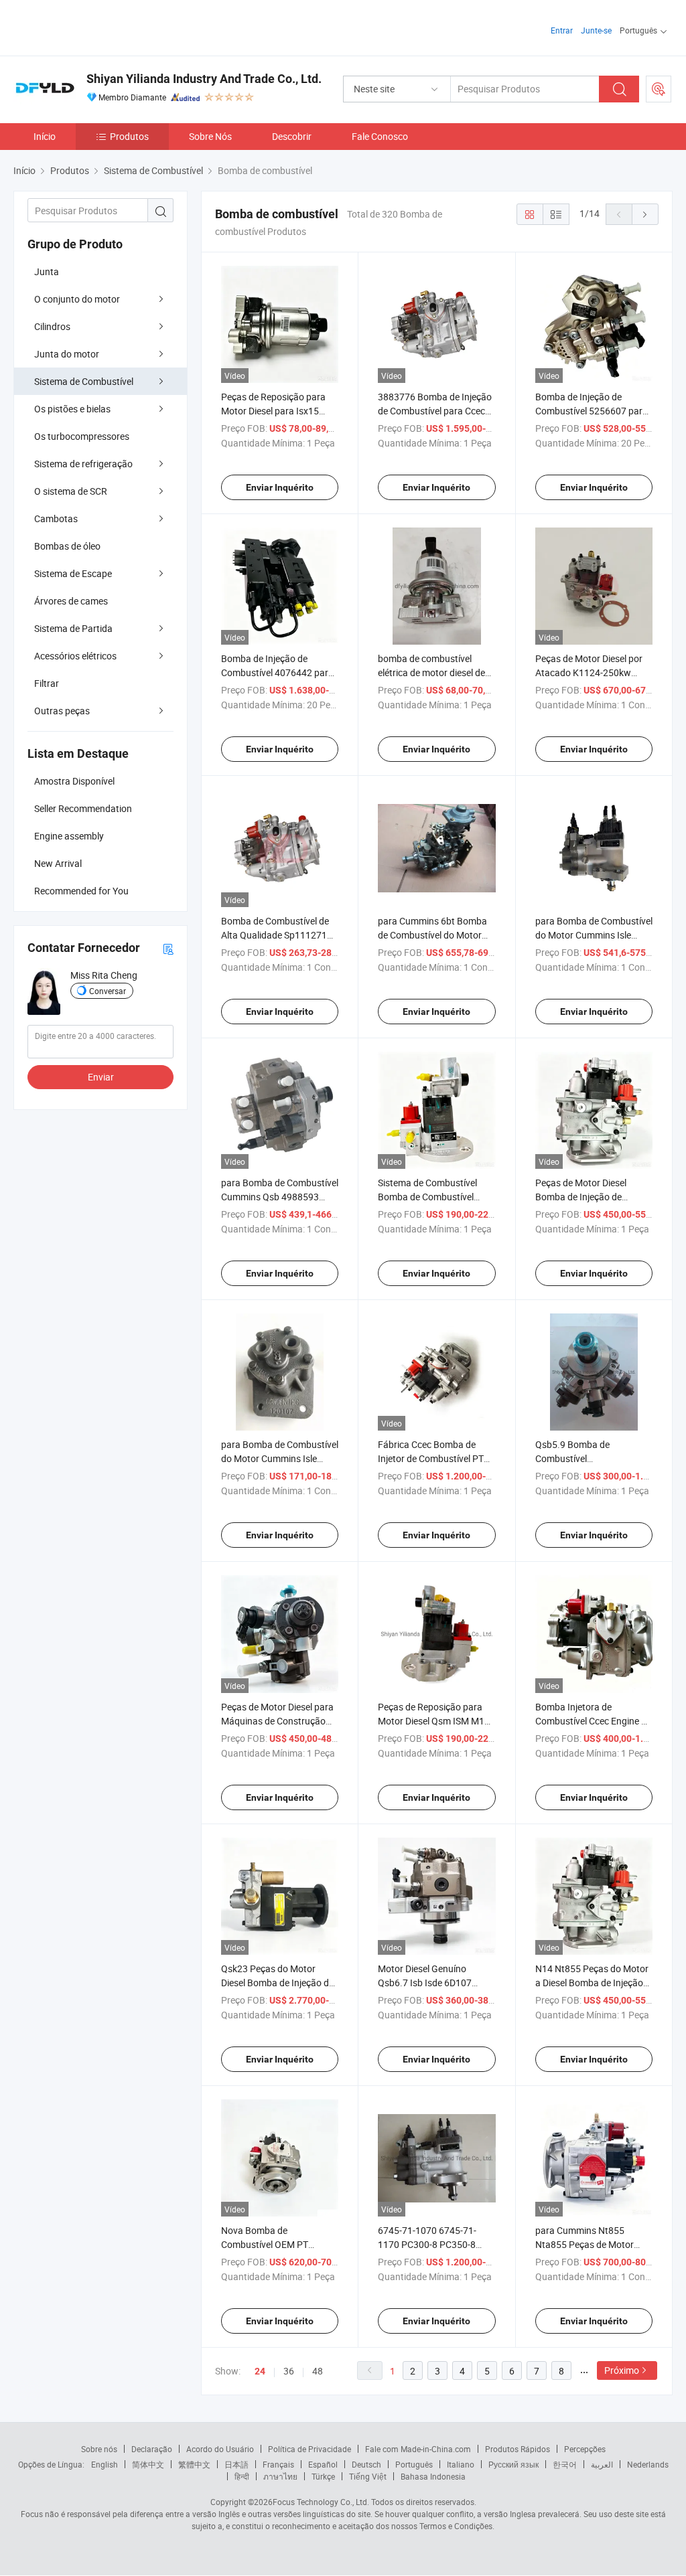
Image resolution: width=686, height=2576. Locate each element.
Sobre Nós (210, 136)
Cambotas (56, 518)
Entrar (562, 30)
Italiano (461, 2464)
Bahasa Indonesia (433, 2476)
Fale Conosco (380, 136)
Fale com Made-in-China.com (418, 2449)
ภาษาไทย (280, 2476)
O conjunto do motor (77, 299)
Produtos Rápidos (518, 2449)
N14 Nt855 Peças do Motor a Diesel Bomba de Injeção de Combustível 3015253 (592, 1983)
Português (414, 2464)
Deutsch (366, 2464)
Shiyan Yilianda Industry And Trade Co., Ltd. (204, 79)
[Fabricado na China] (99, 26)
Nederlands (648, 2464)
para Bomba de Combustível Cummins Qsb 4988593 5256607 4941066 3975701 (280, 1197)
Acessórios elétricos (75, 656)
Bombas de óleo (67, 546)
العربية (602, 2464)
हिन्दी (242, 2476)
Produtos (129, 136)
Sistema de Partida (73, 628)
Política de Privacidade (310, 2449)
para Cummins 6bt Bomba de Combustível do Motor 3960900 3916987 (432, 935)
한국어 (565, 2464)
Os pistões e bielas (72, 409)
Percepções (585, 2449)
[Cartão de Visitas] (168, 948)
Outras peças (62, 711)
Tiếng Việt (368, 2476)
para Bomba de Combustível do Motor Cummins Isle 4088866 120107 (280, 1458)
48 (318, 2371)
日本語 (236, 2464)
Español (323, 2464)
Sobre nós (99, 2449)
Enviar (101, 1077)
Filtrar (47, 683)
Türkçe (323, 2476)
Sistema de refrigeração (83, 464)
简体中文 (148, 2464)
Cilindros (52, 326)
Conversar (108, 991)
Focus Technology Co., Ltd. (321, 2502)
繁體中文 (194, 2464)
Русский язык (513, 2464)
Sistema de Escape (73, 573)
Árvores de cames (71, 601)
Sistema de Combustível (84, 381)
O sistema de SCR (71, 491)
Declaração (152, 2449)
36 (289, 2371)
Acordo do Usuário (220, 2449)
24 (260, 2371)
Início (45, 136)
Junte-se (596, 30)
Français (278, 2464)
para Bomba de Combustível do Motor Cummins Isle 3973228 (594, 935)
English (105, 2464)
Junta (47, 271)
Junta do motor (67, 354)
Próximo (622, 2370)
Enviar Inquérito (280, 487)
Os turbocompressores (82, 436)
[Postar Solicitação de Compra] (659, 89)
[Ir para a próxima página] (645, 214)
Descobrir (292, 136)
